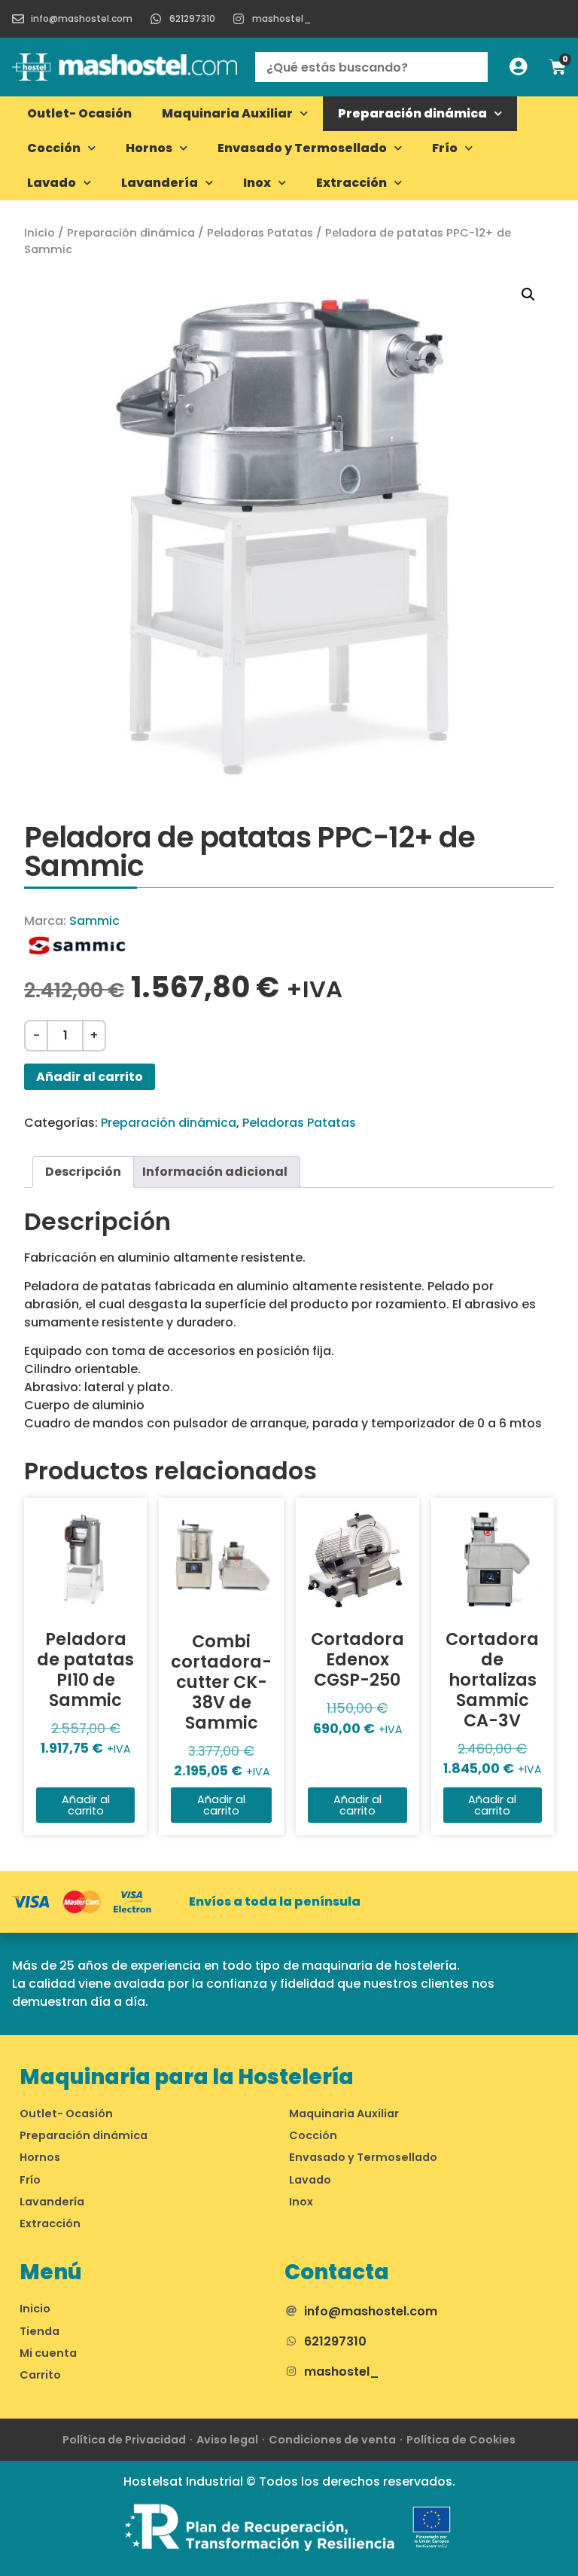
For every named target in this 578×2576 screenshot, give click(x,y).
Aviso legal (227, 2440)
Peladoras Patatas (260, 233)
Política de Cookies (461, 2440)
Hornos (149, 148)
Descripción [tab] (83, 1172)
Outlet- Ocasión (79, 113)
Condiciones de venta (332, 2440)
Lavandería (160, 183)
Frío (445, 148)
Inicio (40, 233)
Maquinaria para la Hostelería (187, 2077)
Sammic (94, 921)
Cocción (54, 148)
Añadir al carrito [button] (86, 1805)
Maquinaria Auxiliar (227, 113)
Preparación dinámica (412, 113)
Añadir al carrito (90, 1077)
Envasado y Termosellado (302, 148)
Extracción (351, 183)
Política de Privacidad (124, 2440)
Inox (257, 183)
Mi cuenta (48, 2353)
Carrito (40, 2375)
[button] (528, 295)
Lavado (52, 183)
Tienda (40, 2331)
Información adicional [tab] (215, 1172)
